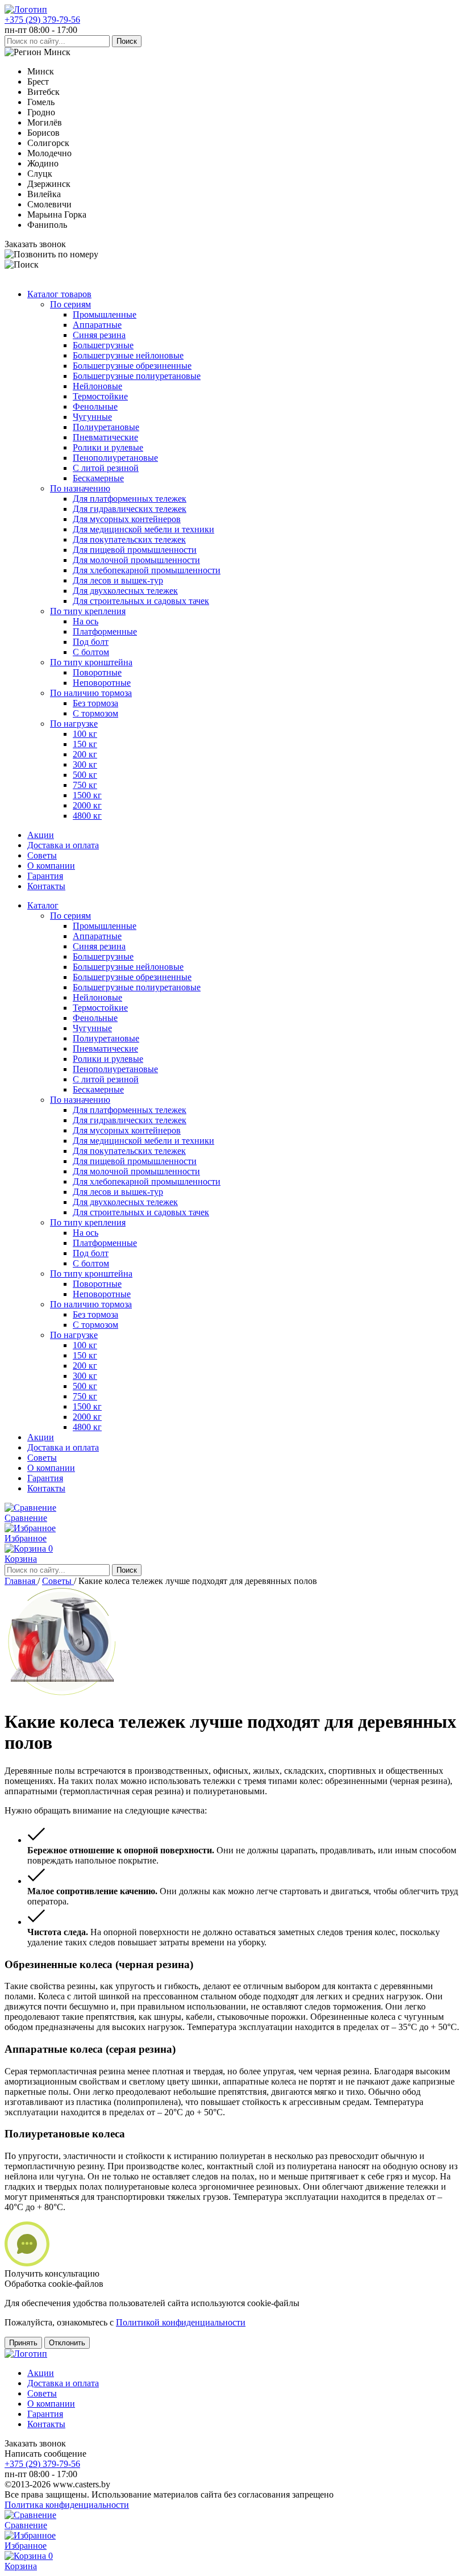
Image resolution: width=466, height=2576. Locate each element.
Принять (23, 2343)
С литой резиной (106, 468)
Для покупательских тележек (129, 539)
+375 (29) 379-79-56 (42, 20)
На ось (86, 621)
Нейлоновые (97, 386)
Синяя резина (99, 335)
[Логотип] (26, 9)
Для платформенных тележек (130, 499)
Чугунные (92, 417)
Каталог (43, 905)
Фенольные (95, 407)
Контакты (46, 886)
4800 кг (87, 816)
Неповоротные (102, 683)
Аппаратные (97, 325)
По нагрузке (74, 724)
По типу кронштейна (91, 662)
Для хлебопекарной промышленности (147, 570)
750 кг (85, 785)
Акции (41, 835)
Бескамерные (98, 478)
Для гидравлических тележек (130, 509)
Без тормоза (95, 703)
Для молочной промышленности (136, 560)
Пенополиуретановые (115, 458)
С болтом (91, 652)
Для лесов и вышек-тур (118, 580)
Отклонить (67, 2343)
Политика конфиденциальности (67, 2505)
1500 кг (87, 795)
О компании (51, 866)
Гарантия (45, 876)
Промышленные (105, 314)
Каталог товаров (59, 294)
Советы (42, 855)
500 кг (85, 775)
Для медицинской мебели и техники (143, 529)
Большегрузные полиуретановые (137, 376)
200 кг (85, 754)
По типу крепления (88, 611)
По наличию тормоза (91, 693)
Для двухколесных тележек (125, 591)
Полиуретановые (106, 427)
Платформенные (105, 632)
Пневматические (105, 437)
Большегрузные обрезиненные (132, 366)
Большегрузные (103, 345)
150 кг (85, 744)
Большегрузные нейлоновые (128, 355)
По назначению (80, 488)
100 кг (85, 734)
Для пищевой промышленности (135, 550)
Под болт (91, 642)
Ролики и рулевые (108, 447)
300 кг (85, 764)
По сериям (70, 304)
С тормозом (95, 713)
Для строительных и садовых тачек (141, 601)
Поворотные (97, 672)
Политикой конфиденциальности (181, 2322)
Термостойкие (100, 396)
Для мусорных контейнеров (127, 519)
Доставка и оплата (63, 845)
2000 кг (87, 805)
